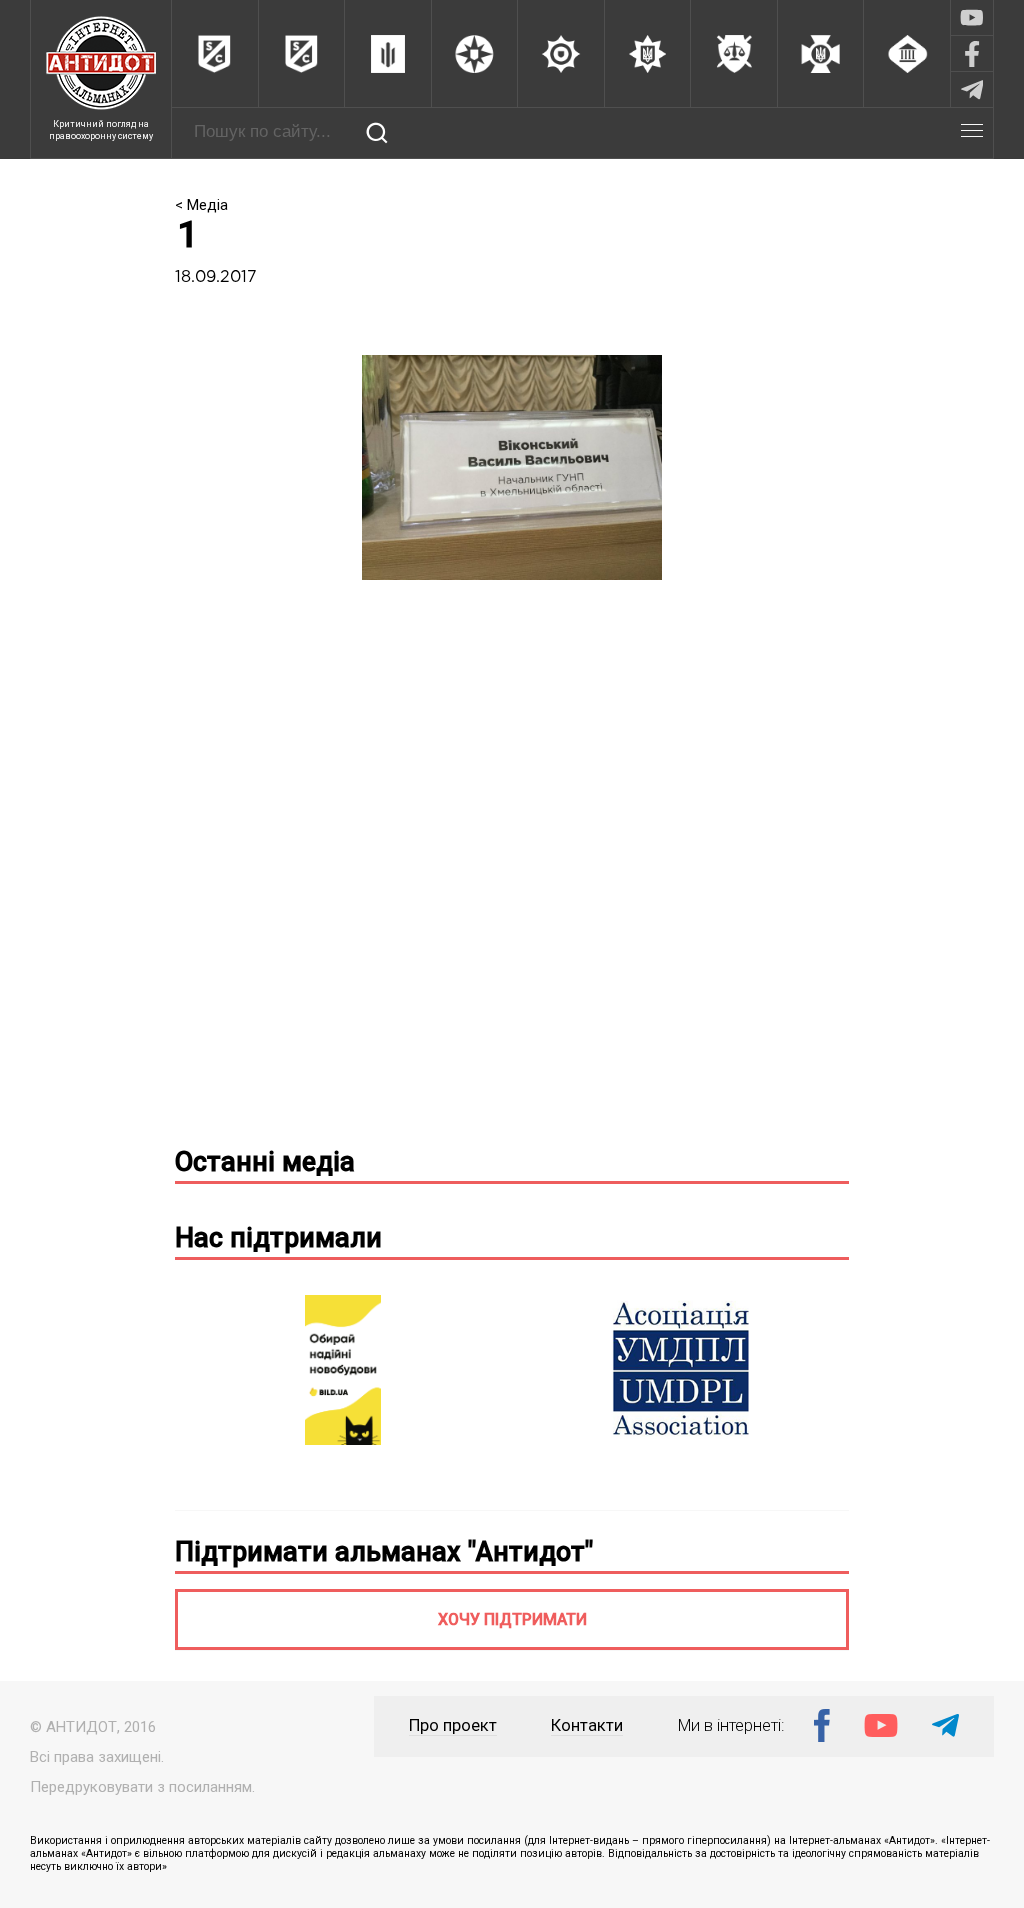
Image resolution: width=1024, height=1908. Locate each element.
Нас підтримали (278, 1238)
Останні (265, 1162)
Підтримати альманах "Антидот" (384, 1552)
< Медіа (201, 205)
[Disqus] (512, 871)
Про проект (453, 1725)
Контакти (587, 1725)
